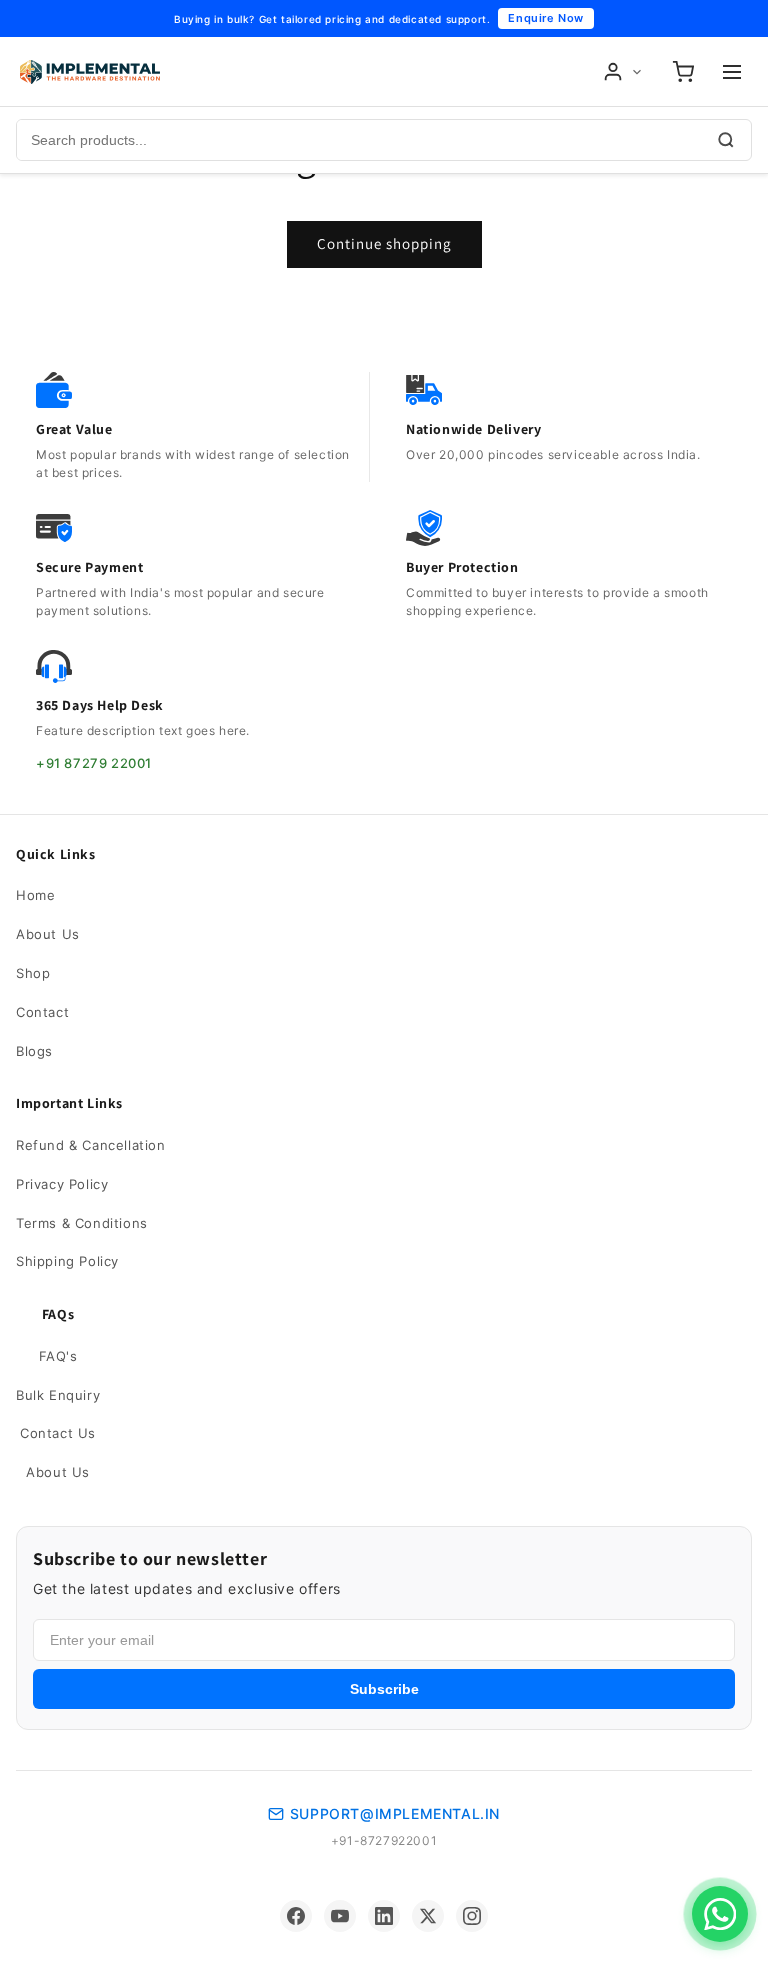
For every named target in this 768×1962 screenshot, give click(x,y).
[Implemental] (90, 72)
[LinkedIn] (384, 1916)
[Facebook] (296, 1916)
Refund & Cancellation (91, 1145)
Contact (42, 1012)
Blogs (34, 1051)
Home (35, 895)
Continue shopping (384, 243)
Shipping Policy (67, 1261)
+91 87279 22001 (94, 763)
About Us (48, 934)
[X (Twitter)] (428, 1916)
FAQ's (58, 1356)
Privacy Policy (62, 1184)
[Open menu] (732, 72)
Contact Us (58, 1433)
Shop (33, 973)
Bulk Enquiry (58, 1395)
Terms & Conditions (82, 1223)
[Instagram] (472, 1916)
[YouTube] (340, 1916)
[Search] (726, 140)
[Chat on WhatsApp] (720, 1914)
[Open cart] (683, 72)
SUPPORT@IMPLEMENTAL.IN (395, 1813)
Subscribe (384, 1689)
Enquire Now (546, 18)
